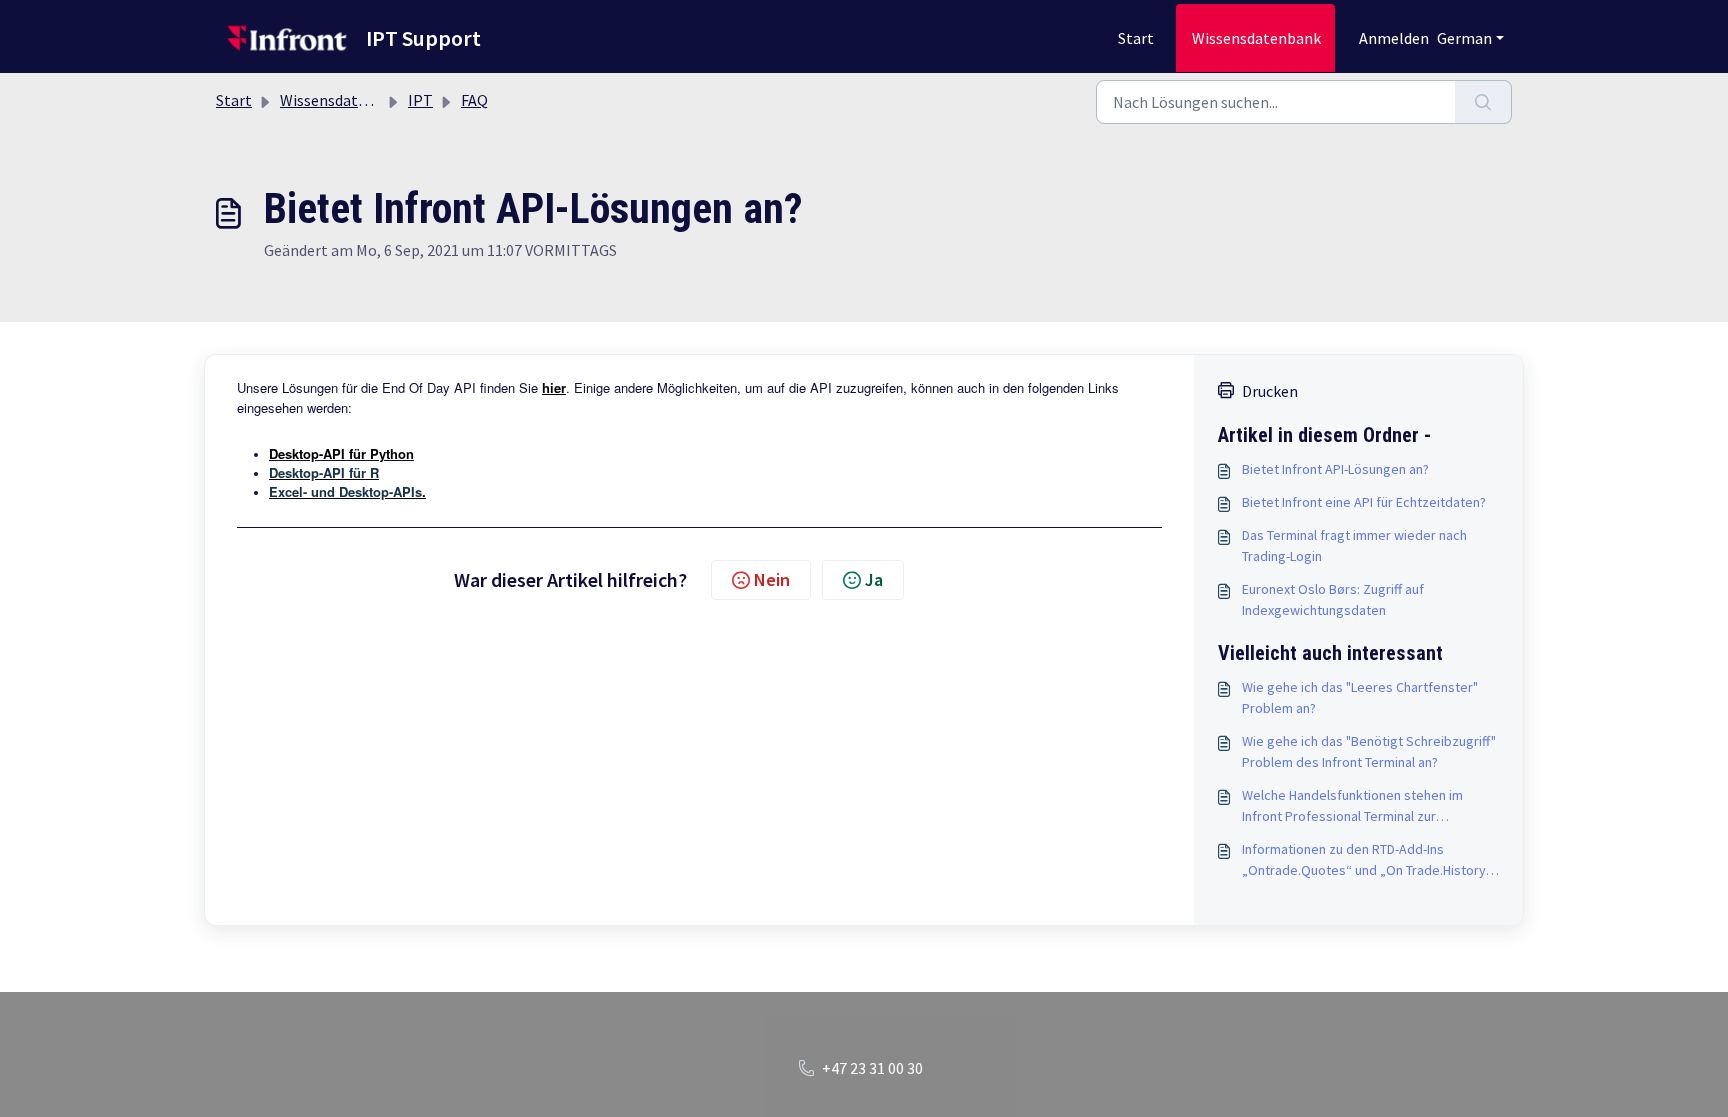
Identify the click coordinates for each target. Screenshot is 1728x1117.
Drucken (1270, 391)
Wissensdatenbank (1256, 38)
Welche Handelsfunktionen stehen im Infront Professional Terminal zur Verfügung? (1352, 806)
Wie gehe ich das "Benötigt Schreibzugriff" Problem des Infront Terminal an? (1369, 751)
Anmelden (1394, 38)
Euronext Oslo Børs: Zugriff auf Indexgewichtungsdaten (1333, 599)
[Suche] (1483, 102)
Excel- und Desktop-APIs (345, 491)
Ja (874, 579)
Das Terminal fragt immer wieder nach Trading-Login (1354, 545)
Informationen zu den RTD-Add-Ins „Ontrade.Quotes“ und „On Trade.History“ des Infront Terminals (1367, 860)
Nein (772, 579)
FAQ (474, 100)
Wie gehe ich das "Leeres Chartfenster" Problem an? (1360, 697)
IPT (420, 100)
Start (1136, 38)
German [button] (1464, 38)
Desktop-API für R (324, 472)
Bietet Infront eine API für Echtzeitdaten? (1364, 502)
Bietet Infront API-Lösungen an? (1335, 469)
